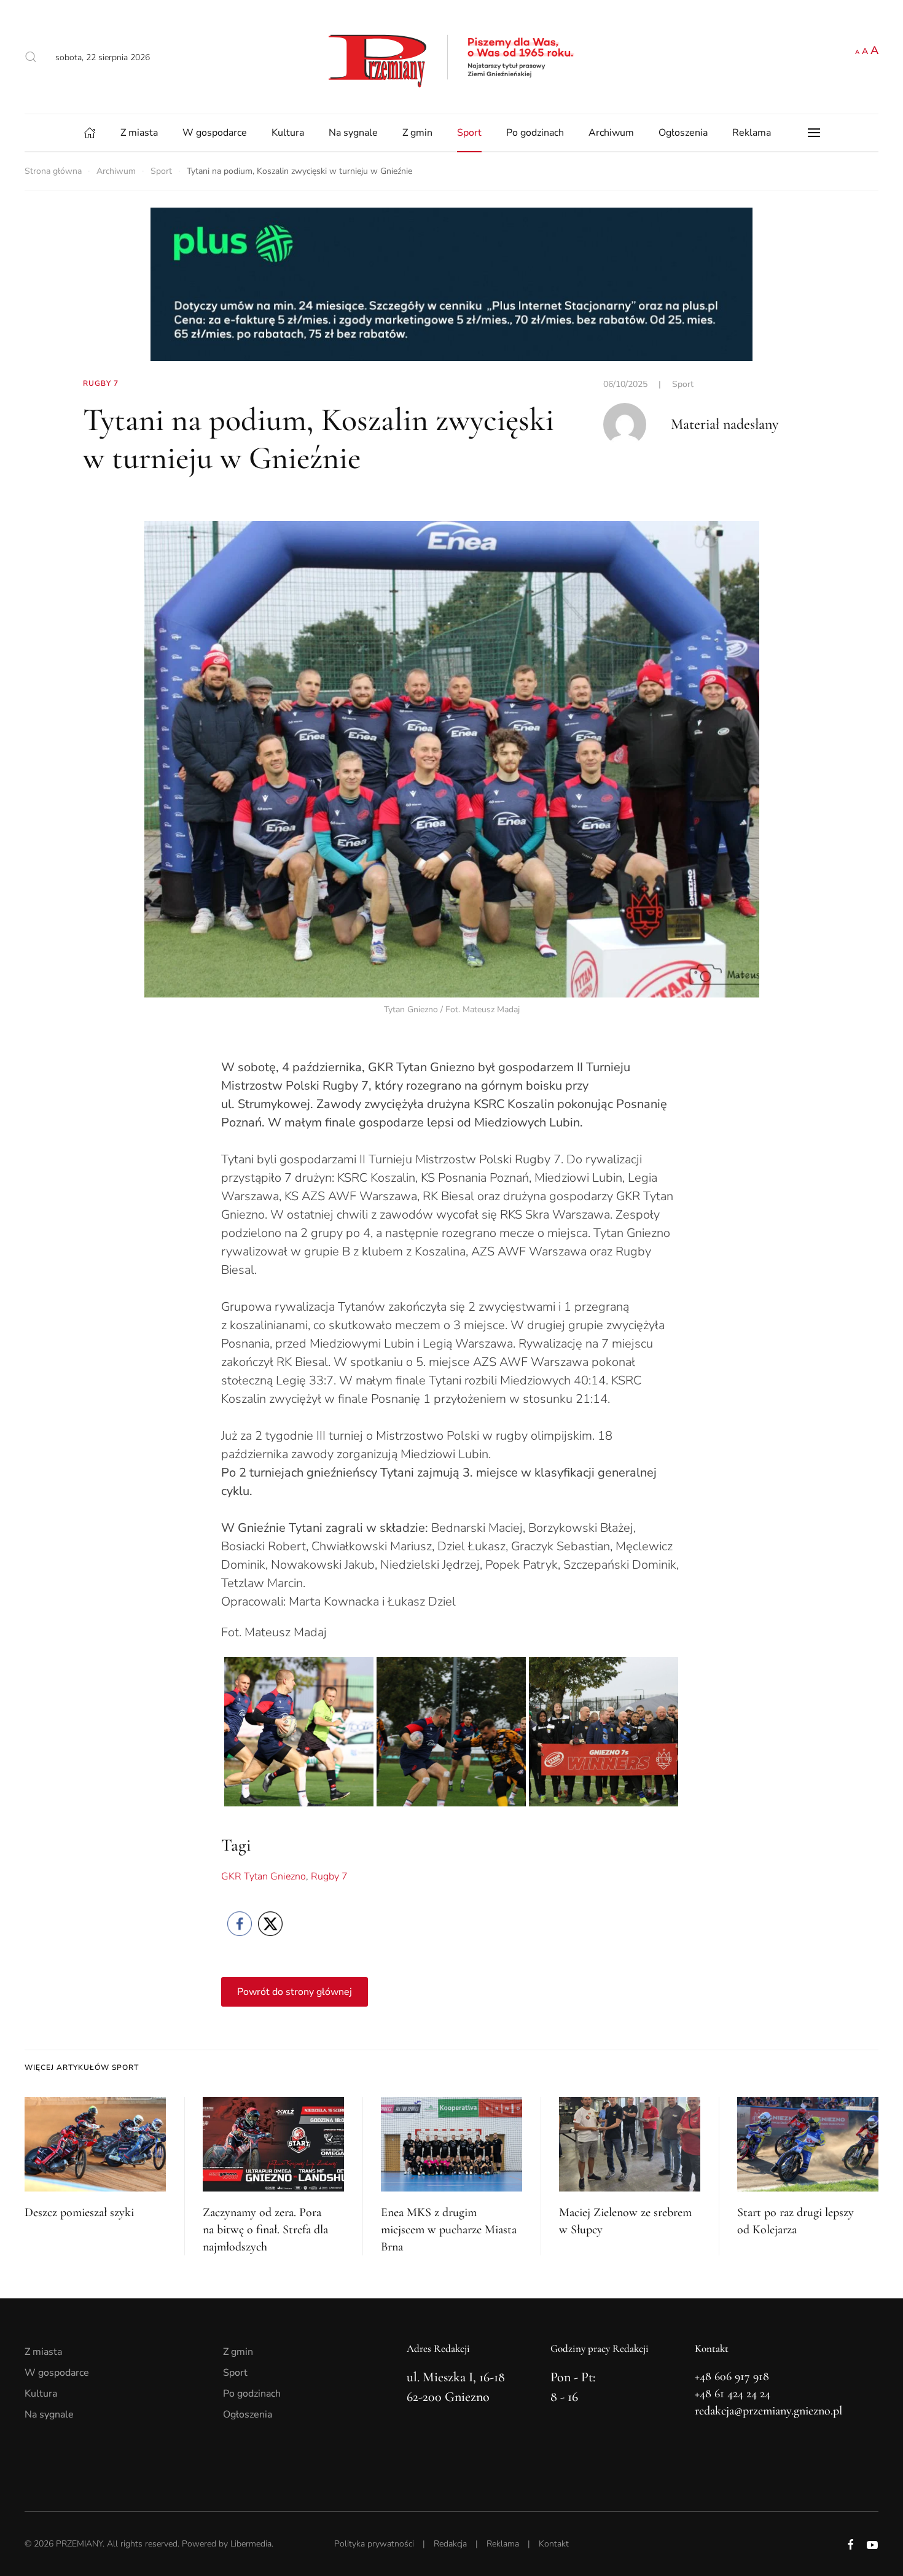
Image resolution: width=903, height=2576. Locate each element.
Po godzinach (535, 133)
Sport (469, 133)
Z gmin (417, 133)
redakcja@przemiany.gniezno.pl (768, 2411)
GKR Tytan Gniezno (264, 1876)
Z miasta (139, 133)
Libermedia (251, 2544)
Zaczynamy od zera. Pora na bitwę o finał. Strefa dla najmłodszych (265, 2230)
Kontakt (554, 2544)
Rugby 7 (329, 1876)
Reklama (752, 133)
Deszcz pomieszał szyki (79, 2212)
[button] (31, 57)
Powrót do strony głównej (295, 1992)
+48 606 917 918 (732, 2376)
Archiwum (611, 133)
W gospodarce (215, 133)
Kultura (288, 133)
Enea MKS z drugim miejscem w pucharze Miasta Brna (449, 2230)
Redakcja (450, 2544)
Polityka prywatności (374, 2544)
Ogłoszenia (683, 133)
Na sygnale (353, 133)
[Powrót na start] (451, 57)
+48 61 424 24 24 (733, 2394)
